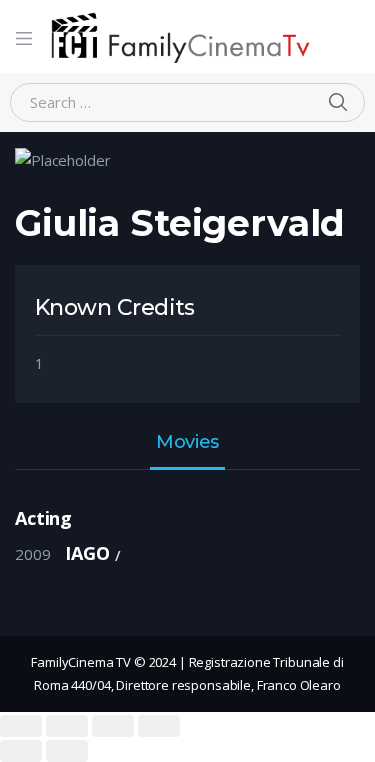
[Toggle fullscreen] (113, 726)
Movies (187, 443)
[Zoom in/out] (159, 726)
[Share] (67, 726)
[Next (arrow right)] (67, 751)
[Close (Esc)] (21, 726)
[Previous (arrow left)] (21, 751)
